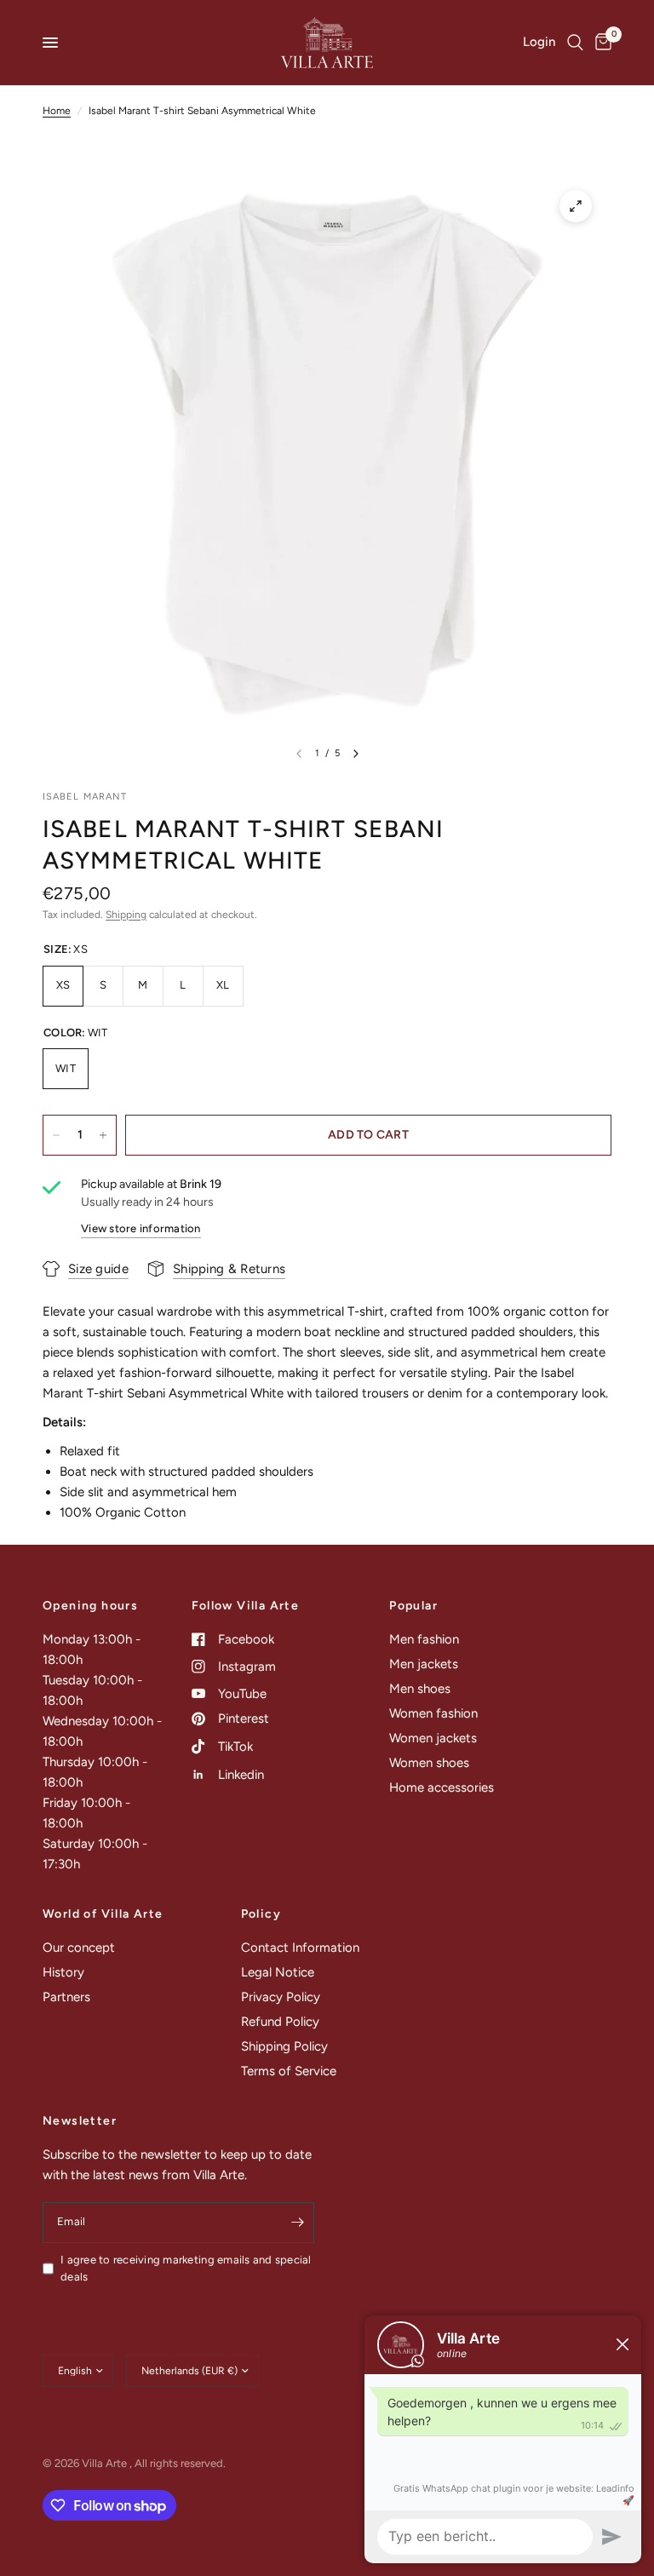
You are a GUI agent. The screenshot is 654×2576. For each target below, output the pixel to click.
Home (57, 111)
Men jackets (424, 1664)
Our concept (79, 1948)
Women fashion (433, 1713)
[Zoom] (576, 206)
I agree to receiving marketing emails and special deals (186, 2269)
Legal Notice (278, 1972)
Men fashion (424, 1639)
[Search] (575, 43)
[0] (600, 43)
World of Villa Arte (103, 1914)
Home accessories (442, 1787)
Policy (261, 1914)
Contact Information (300, 1948)
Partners (66, 1997)
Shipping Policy (284, 2046)
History (63, 1972)
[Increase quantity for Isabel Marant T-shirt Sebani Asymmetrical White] (103, 1135)
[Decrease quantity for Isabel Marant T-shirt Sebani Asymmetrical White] (56, 1135)
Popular (413, 1606)
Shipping (126, 915)
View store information (141, 1228)
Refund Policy (280, 2022)
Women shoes (429, 1763)
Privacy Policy (281, 1997)
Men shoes (420, 1689)
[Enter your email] (297, 2223)
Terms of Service (289, 2071)
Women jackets (433, 1738)
